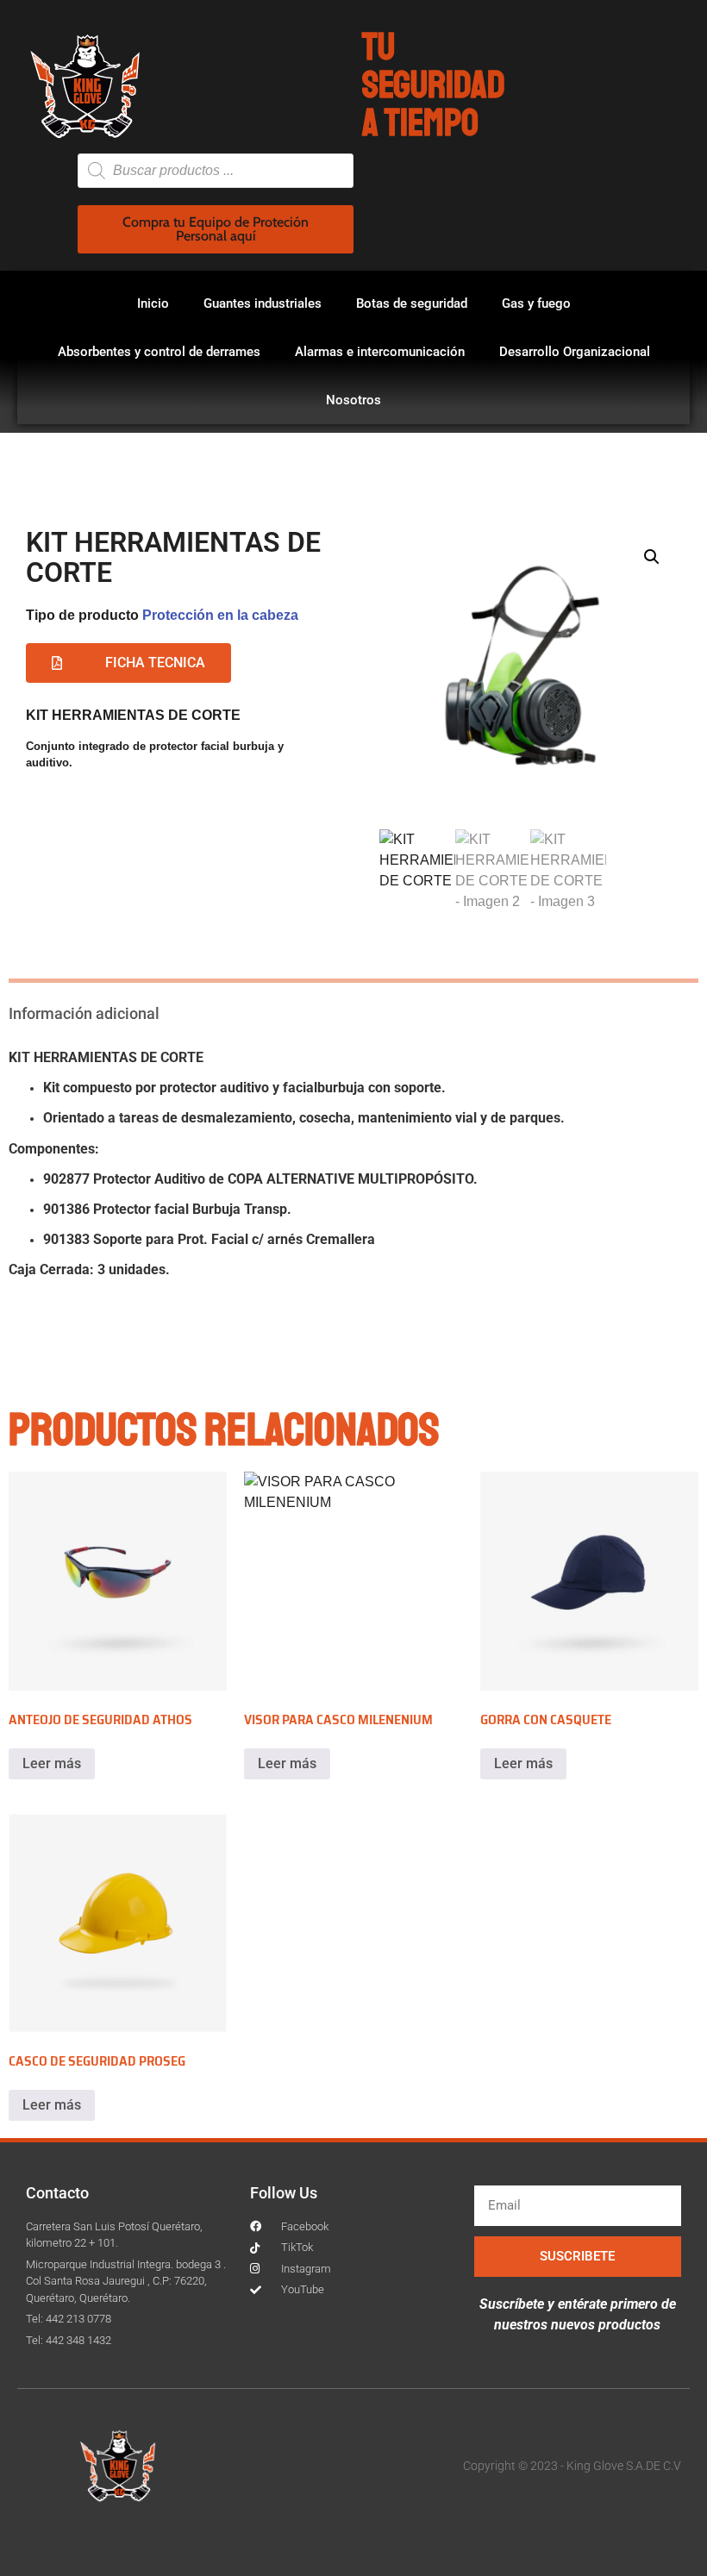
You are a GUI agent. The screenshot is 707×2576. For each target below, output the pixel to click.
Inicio (153, 303)
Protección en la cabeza (220, 615)
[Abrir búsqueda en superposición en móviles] (216, 171)
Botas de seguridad (412, 303)
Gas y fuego (536, 303)
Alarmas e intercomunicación (380, 352)
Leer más (52, 1763)
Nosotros (353, 400)
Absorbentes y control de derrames (159, 352)
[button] (652, 557)
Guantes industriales (263, 303)
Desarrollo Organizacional (575, 352)
